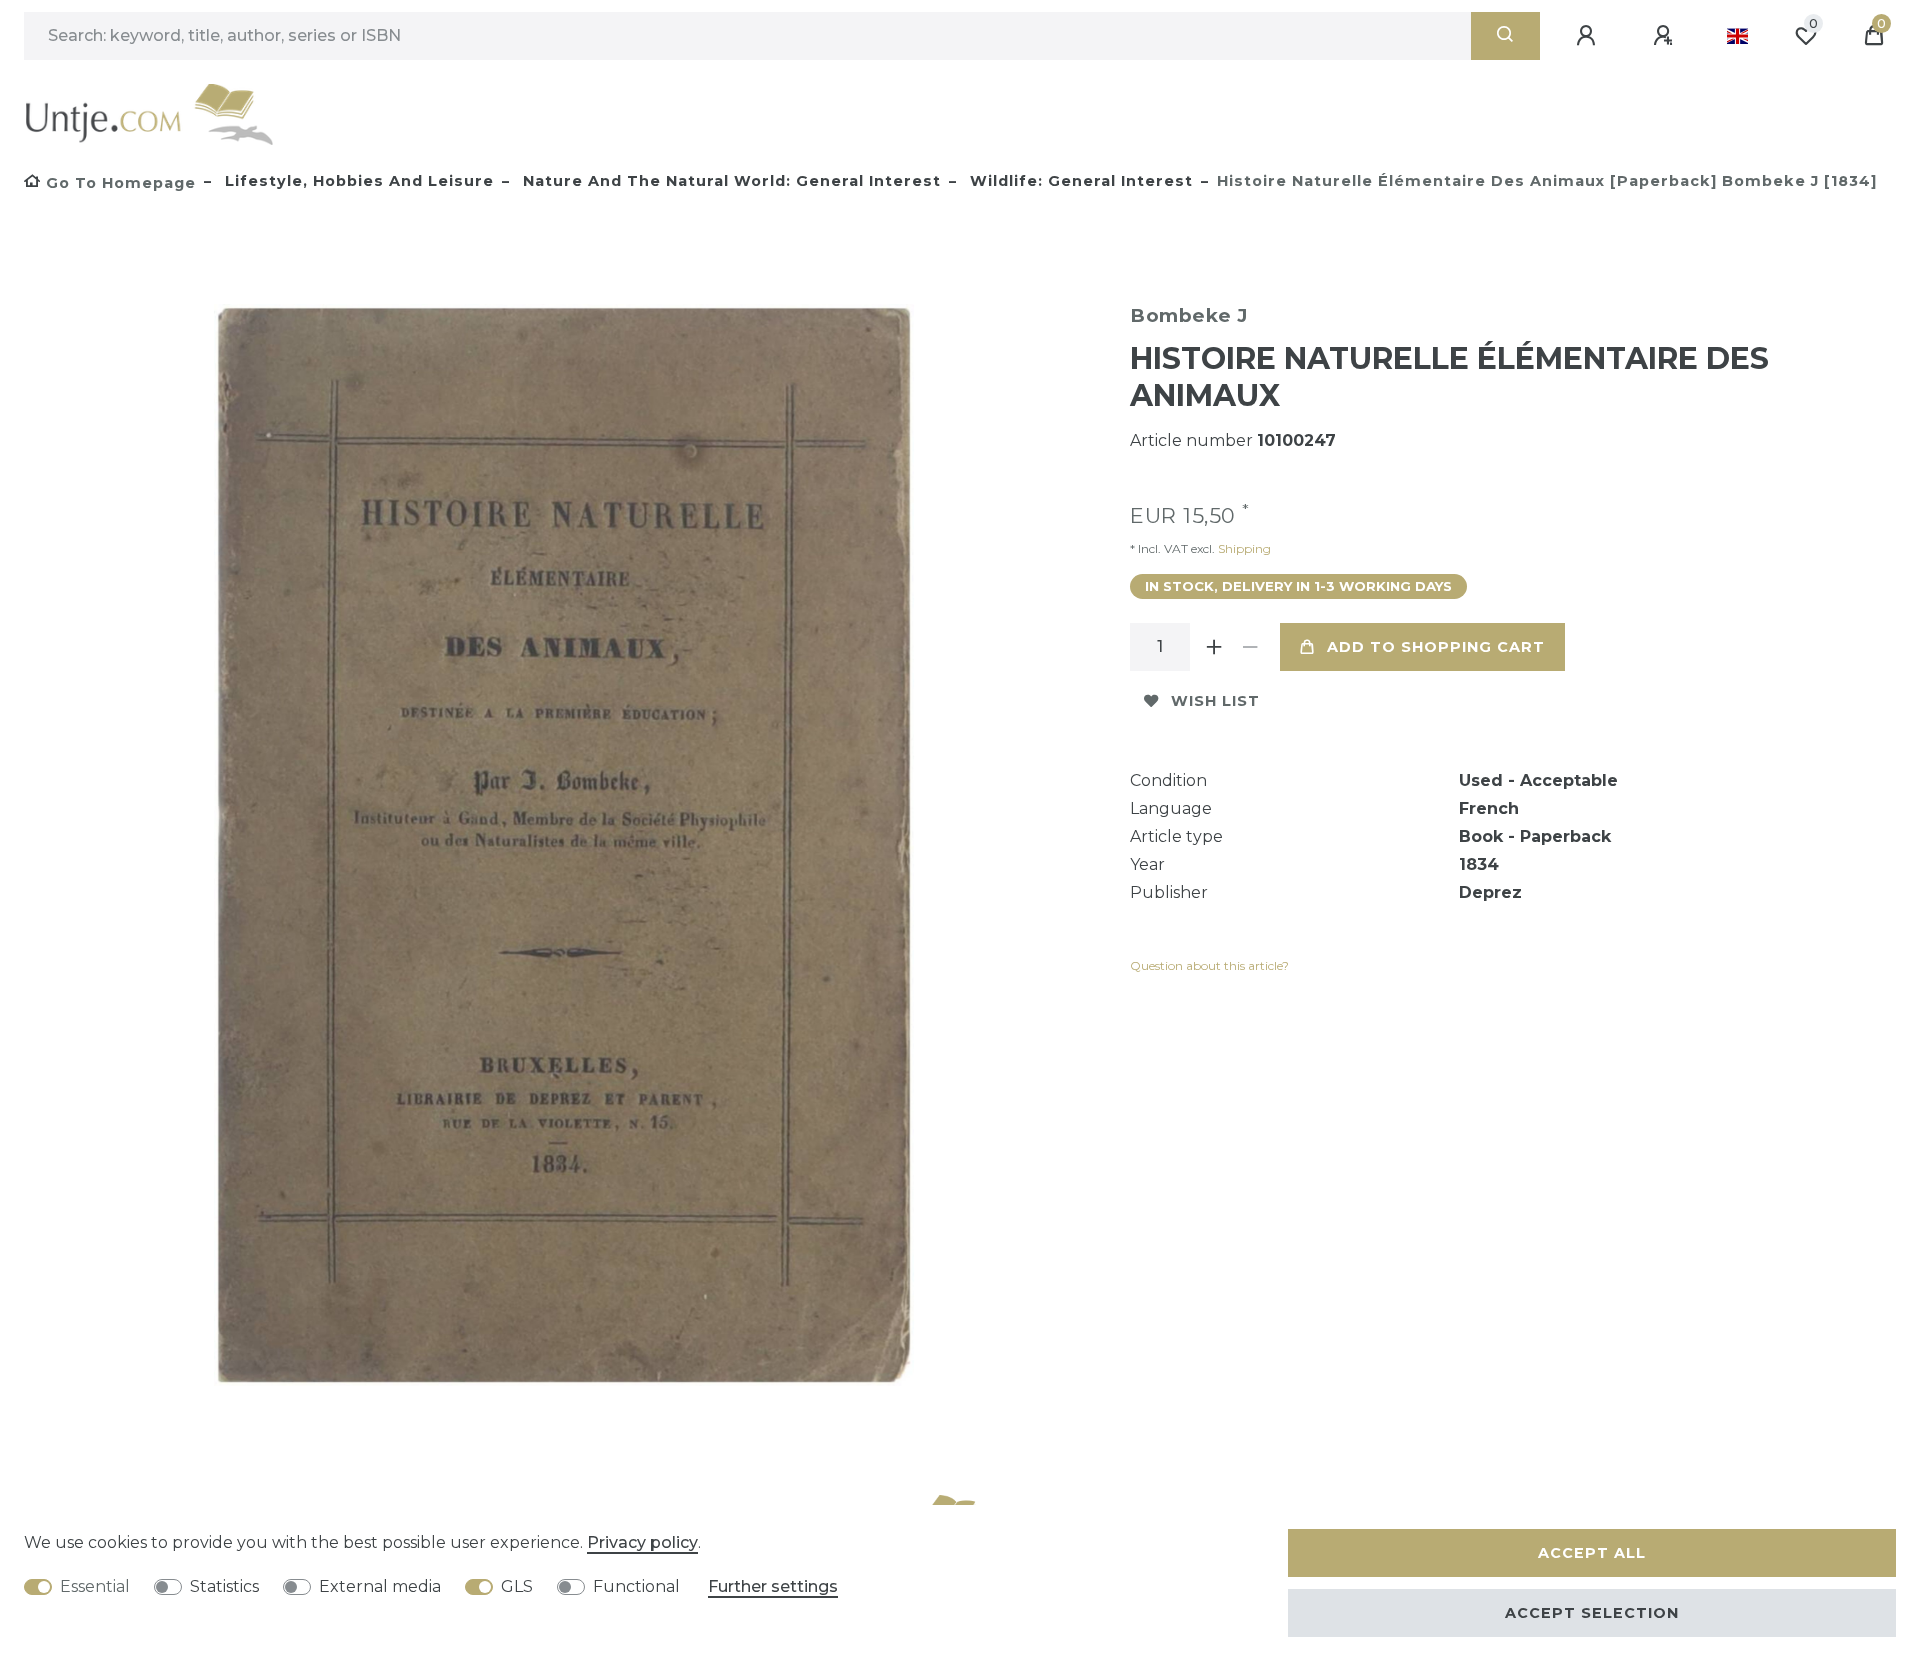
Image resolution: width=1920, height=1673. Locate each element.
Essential (95, 1586)
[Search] (1505, 36)
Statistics (224, 1586)
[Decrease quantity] (1250, 647)
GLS (517, 1586)
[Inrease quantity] (1214, 647)
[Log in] (1589, 36)
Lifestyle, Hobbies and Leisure (357, 181)
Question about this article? (1209, 965)
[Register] (1666, 36)
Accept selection (1592, 1613)
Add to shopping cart (1436, 647)
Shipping (1243, 548)
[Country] (1737, 36)
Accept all (1592, 1553)
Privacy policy (642, 1542)
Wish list (1215, 701)
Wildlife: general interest (1079, 181)
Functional (636, 1586)
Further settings (773, 1586)
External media (380, 1586)
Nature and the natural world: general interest (729, 181)
